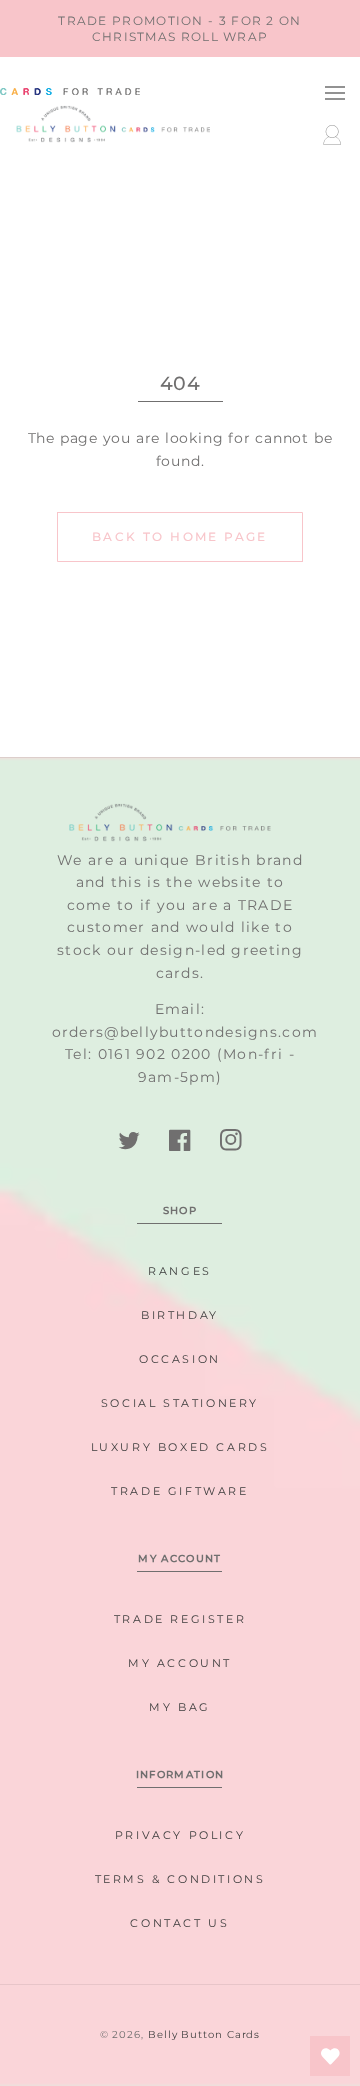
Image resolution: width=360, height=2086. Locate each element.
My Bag (180, 1707)
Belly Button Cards (204, 2034)
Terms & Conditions (180, 1879)
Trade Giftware (179, 1491)
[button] (334, 92)
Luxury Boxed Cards (180, 1447)
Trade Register (180, 1619)
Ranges (180, 1271)
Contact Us (179, 1923)
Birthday (180, 1315)
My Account (180, 1663)
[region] (180, 28)
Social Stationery (180, 1403)
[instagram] (230, 1140)
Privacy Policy (180, 1835)
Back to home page (180, 536)
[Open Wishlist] (330, 2056)
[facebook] (180, 1140)
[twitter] (129, 1140)
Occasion (180, 1359)
